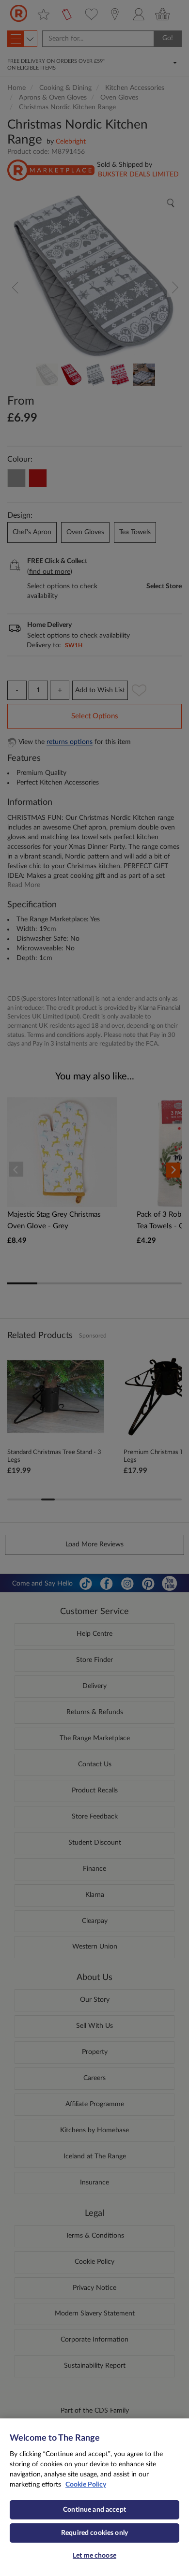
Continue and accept (94, 2510)
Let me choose (94, 2556)
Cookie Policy (86, 2485)
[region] (94, 2497)
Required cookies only (94, 2533)
